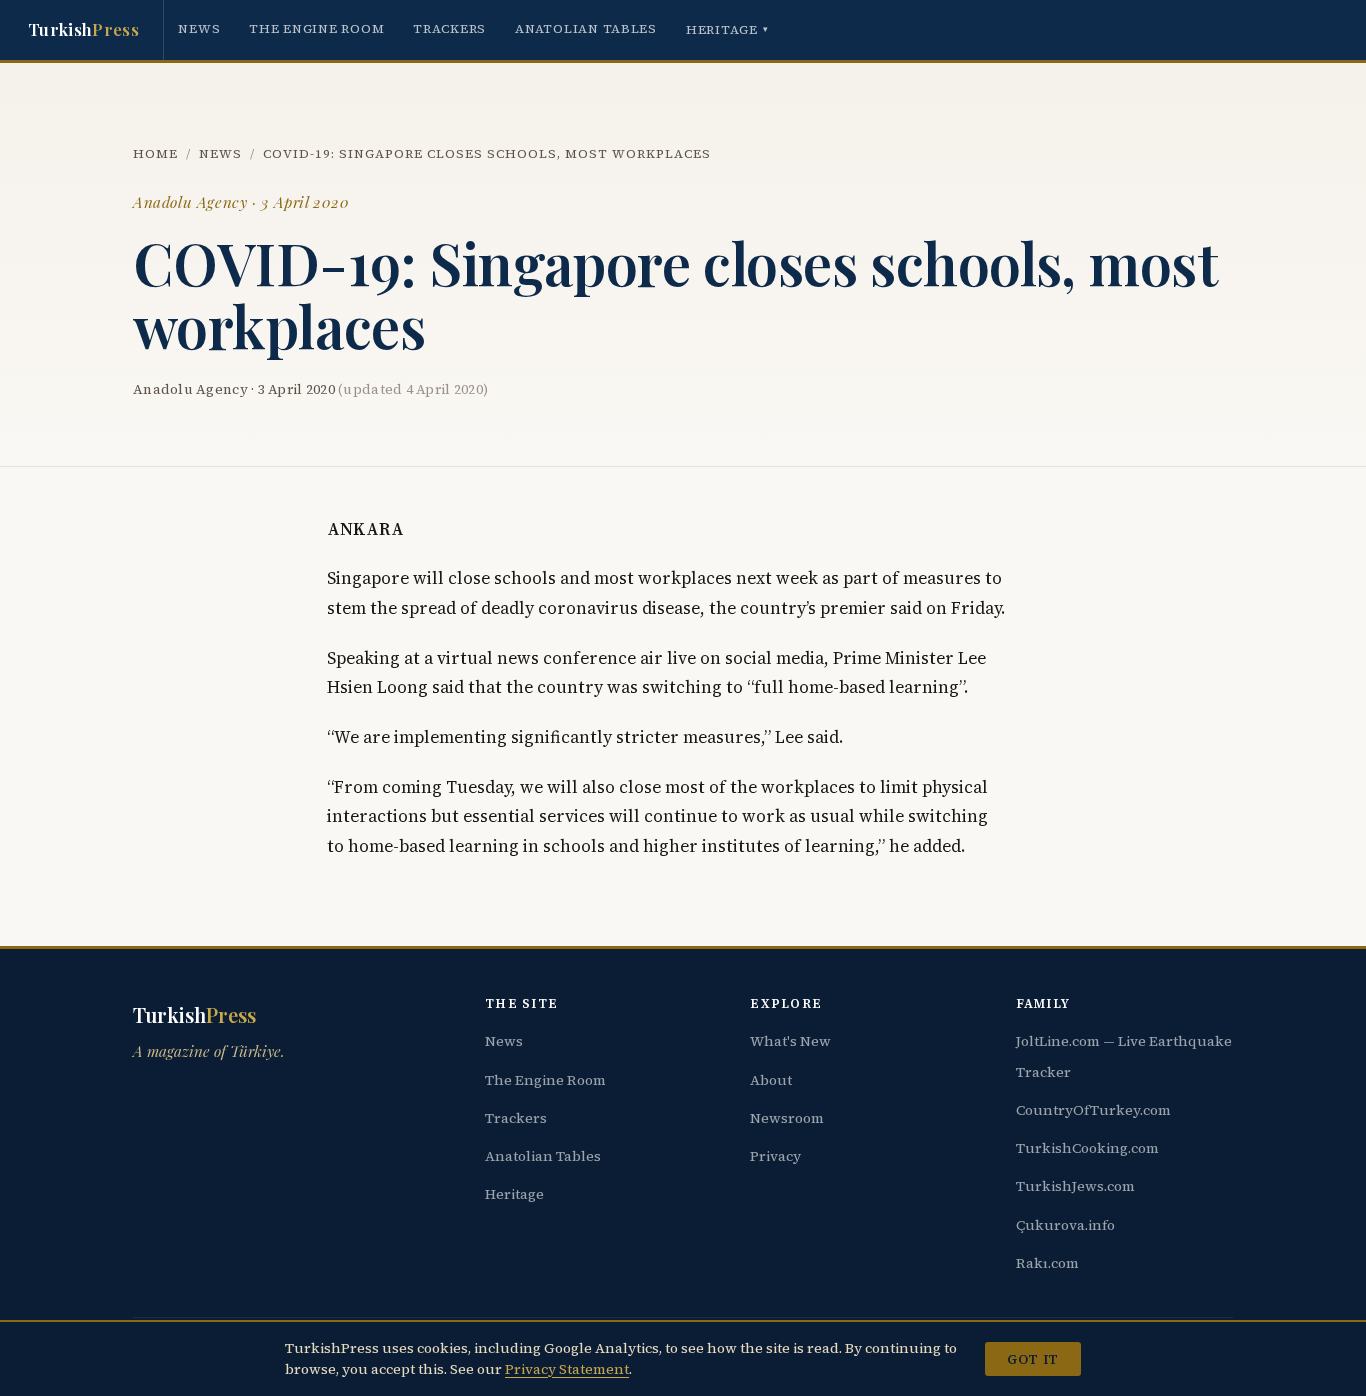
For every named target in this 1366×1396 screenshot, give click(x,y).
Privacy (775, 1156)
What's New (790, 1041)
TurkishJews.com (1075, 1186)
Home (155, 153)
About (771, 1080)
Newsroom (787, 1118)
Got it (1032, 1359)
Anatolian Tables (586, 28)
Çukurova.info (1065, 1225)
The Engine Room (316, 28)
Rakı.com (1047, 1263)
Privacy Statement (567, 1369)
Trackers (449, 28)
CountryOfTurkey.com (1093, 1110)
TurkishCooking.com (1087, 1148)
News (199, 28)
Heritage (727, 29)
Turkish (83, 29)
